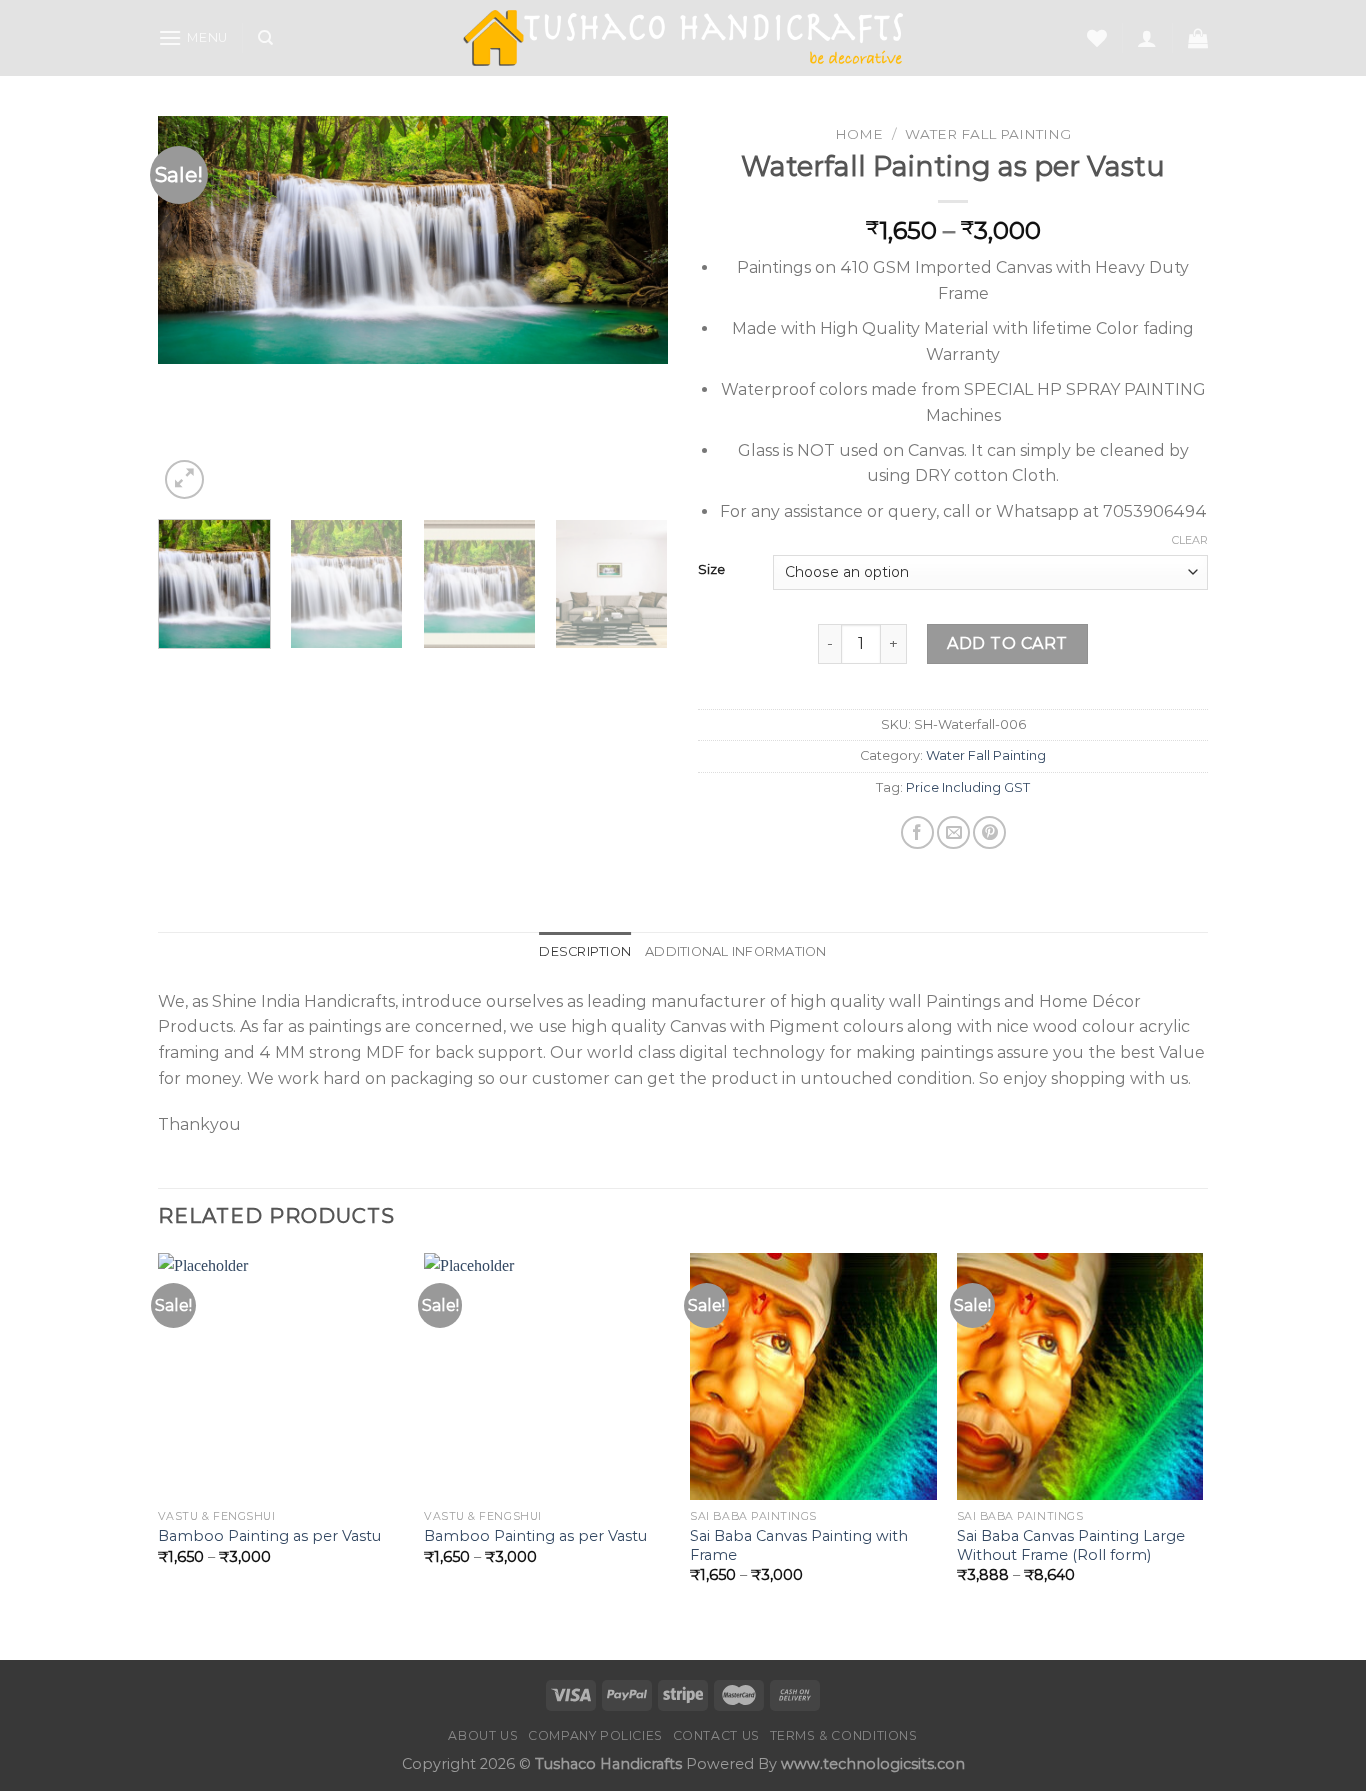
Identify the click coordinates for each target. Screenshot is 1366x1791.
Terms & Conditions (844, 1735)
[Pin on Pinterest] (989, 832)
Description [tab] (585, 951)
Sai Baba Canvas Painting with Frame (799, 1545)
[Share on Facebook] (917, 832)
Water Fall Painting (988, 134)
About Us (483, 1735)
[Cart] (1198, 38)
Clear (1190, 540)
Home (859, 134)
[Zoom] (184, 479)
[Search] (265, 38)
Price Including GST (968, 787)
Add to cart (1007, 643)
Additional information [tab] (736, 951)
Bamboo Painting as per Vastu (269, 1536)
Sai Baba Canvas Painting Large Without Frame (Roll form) (1071, 1545)
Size (711, 570)
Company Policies (595, 1735)
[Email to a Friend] (953, 832)
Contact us (716, 1735)
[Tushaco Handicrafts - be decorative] (683, 38)
